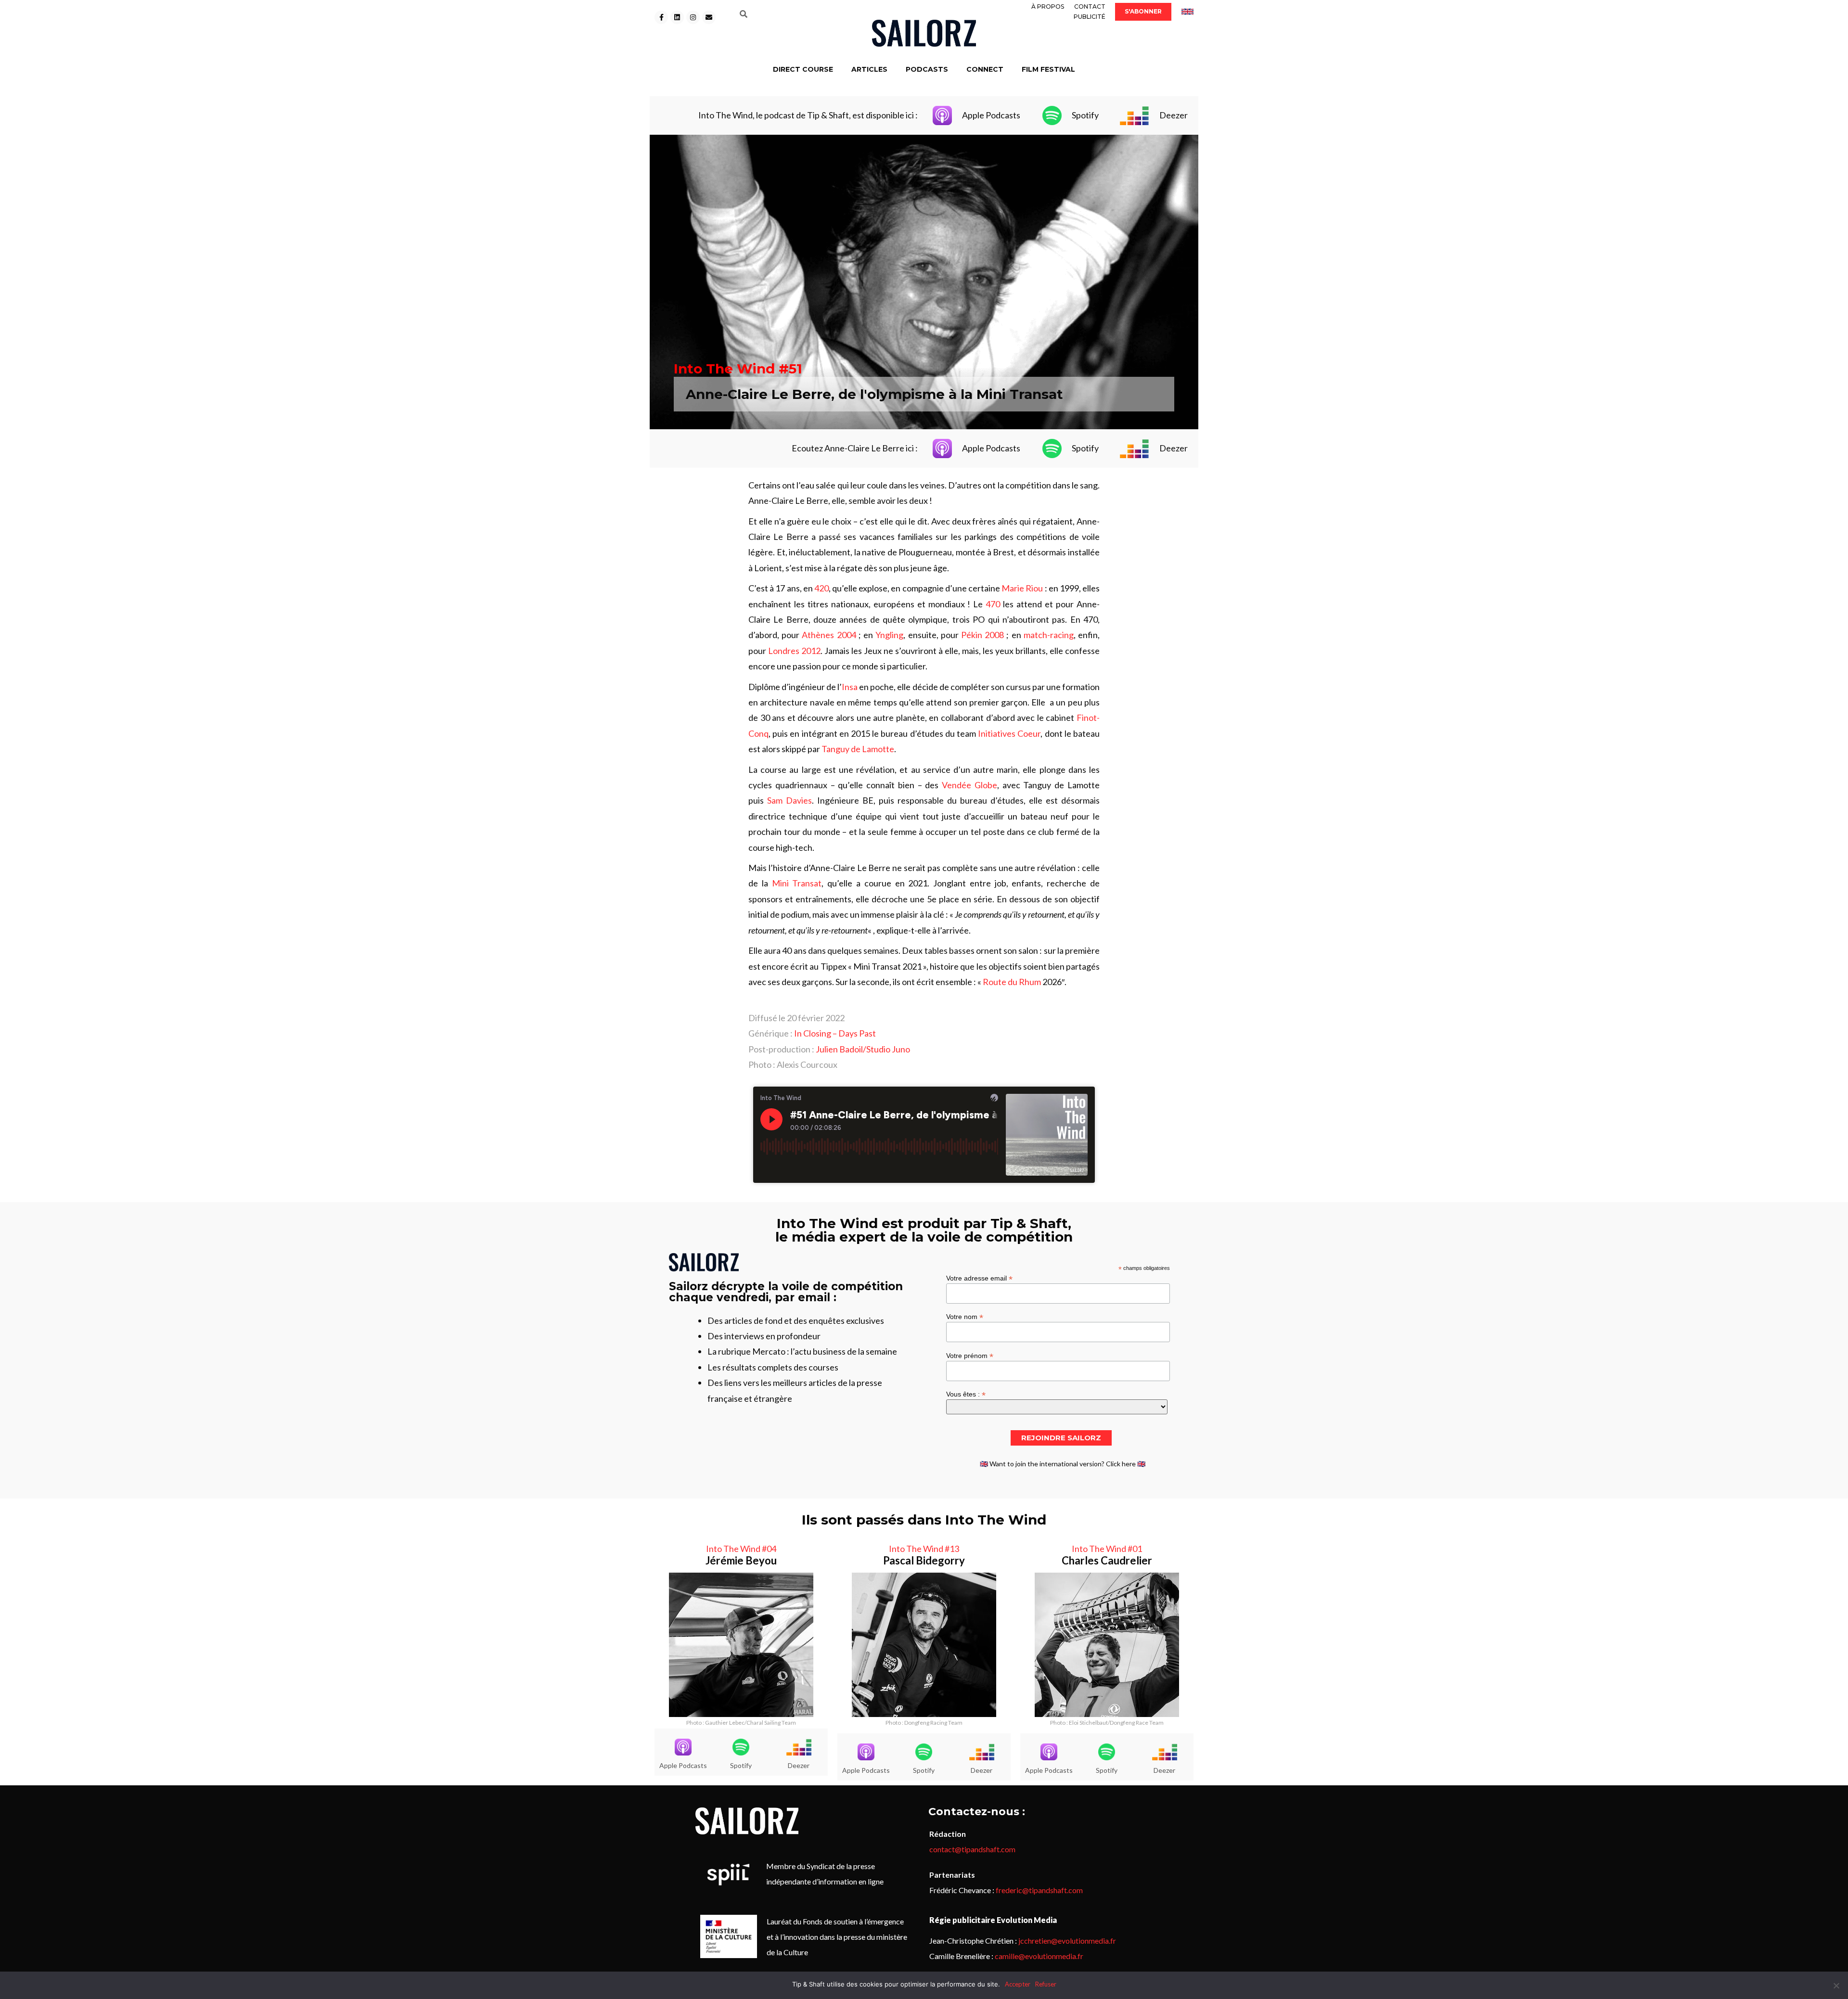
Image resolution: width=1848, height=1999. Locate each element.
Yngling (889, 635)
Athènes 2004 (829, 635)
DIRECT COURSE (803, 69)
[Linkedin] (677, 17)
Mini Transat (797, 883)
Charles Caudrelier (1107, 1560)
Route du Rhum (1012, 982)
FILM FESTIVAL (1048, 69)
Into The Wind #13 (924, 1549)
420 (821, 588)
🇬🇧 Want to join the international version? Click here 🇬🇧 (1063, 1464)
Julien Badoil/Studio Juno (863, 1049)
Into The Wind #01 (1107, 1549)
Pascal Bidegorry (924, 1560)
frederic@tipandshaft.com (1039, 1890)
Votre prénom (970, 1355)
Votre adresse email (979, 1278)
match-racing (1049, 635)
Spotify (1085, 115)
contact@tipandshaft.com (972, 1849)
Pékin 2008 (982, 635)
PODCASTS (927, 69)
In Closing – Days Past (835, 1033)
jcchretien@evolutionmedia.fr (1067, 1941)
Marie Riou (1022, 588)
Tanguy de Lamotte (858, 749)
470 (993, 604)
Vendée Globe (969, 785)
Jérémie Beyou (741, 1560)
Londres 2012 (794, 651)
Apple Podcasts (991, 115)
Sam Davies (789, 800)
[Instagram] (693, 17)
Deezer (1174, 115)
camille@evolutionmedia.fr (1039, 1956)
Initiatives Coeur (1009, 733)
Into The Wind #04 (741, 1549)
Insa (850, 687)
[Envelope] (709, 17)
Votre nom (965, 1316)
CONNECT (985, 69)
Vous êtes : (966, 1394)
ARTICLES (869, 69)
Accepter (1018, 1984)
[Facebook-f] (661, 17)
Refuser (1046, 1984)
